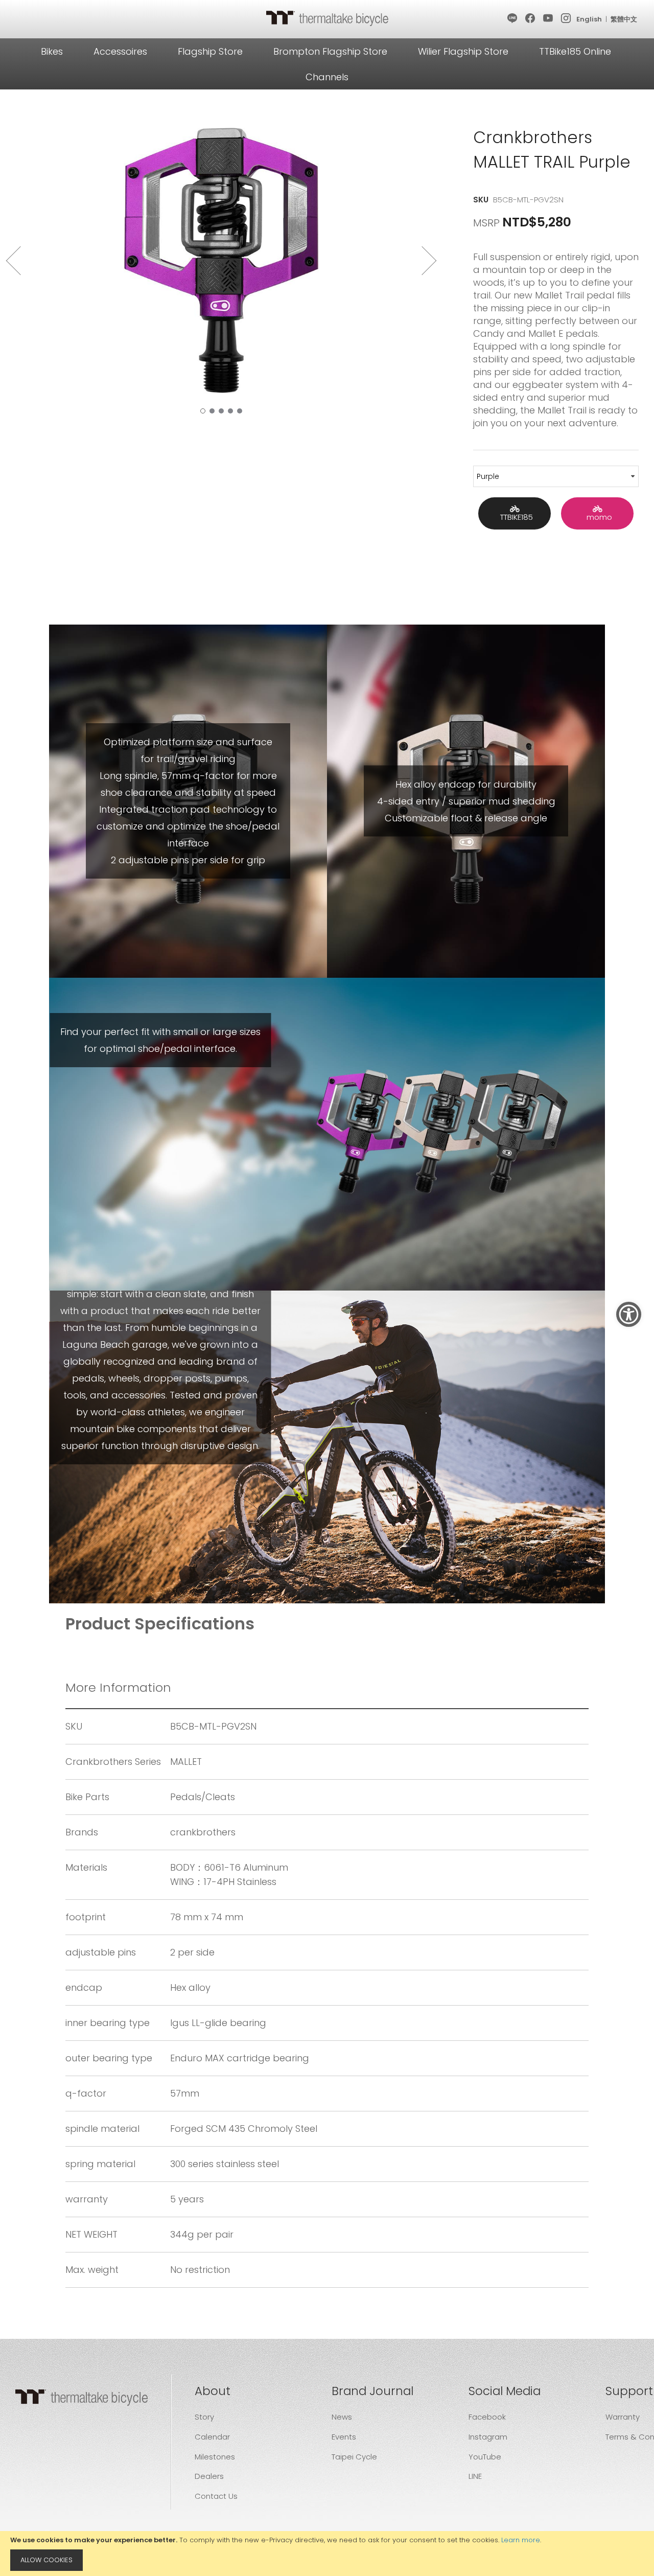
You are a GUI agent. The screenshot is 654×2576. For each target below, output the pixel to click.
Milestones (215, 2457)
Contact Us (216, 2496)
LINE (475, 2476)
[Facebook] (531, 19)
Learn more (521, 2540)
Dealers (209, 2476)
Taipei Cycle (354, 2457)
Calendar (212, 2437)
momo (597, 517)
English (589, 19)
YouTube (485, 2457)
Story (204, 2417)
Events (344, 2437)
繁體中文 (624, 19)
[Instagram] (566, 19)
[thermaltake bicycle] (327, 18)
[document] (327, 2554)
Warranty (623, 2417)
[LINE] (513, 19)
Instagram (488, 2437)
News (342, 2417)
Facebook (487, 2417)
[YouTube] (548, 19)
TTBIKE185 (515, 517)
